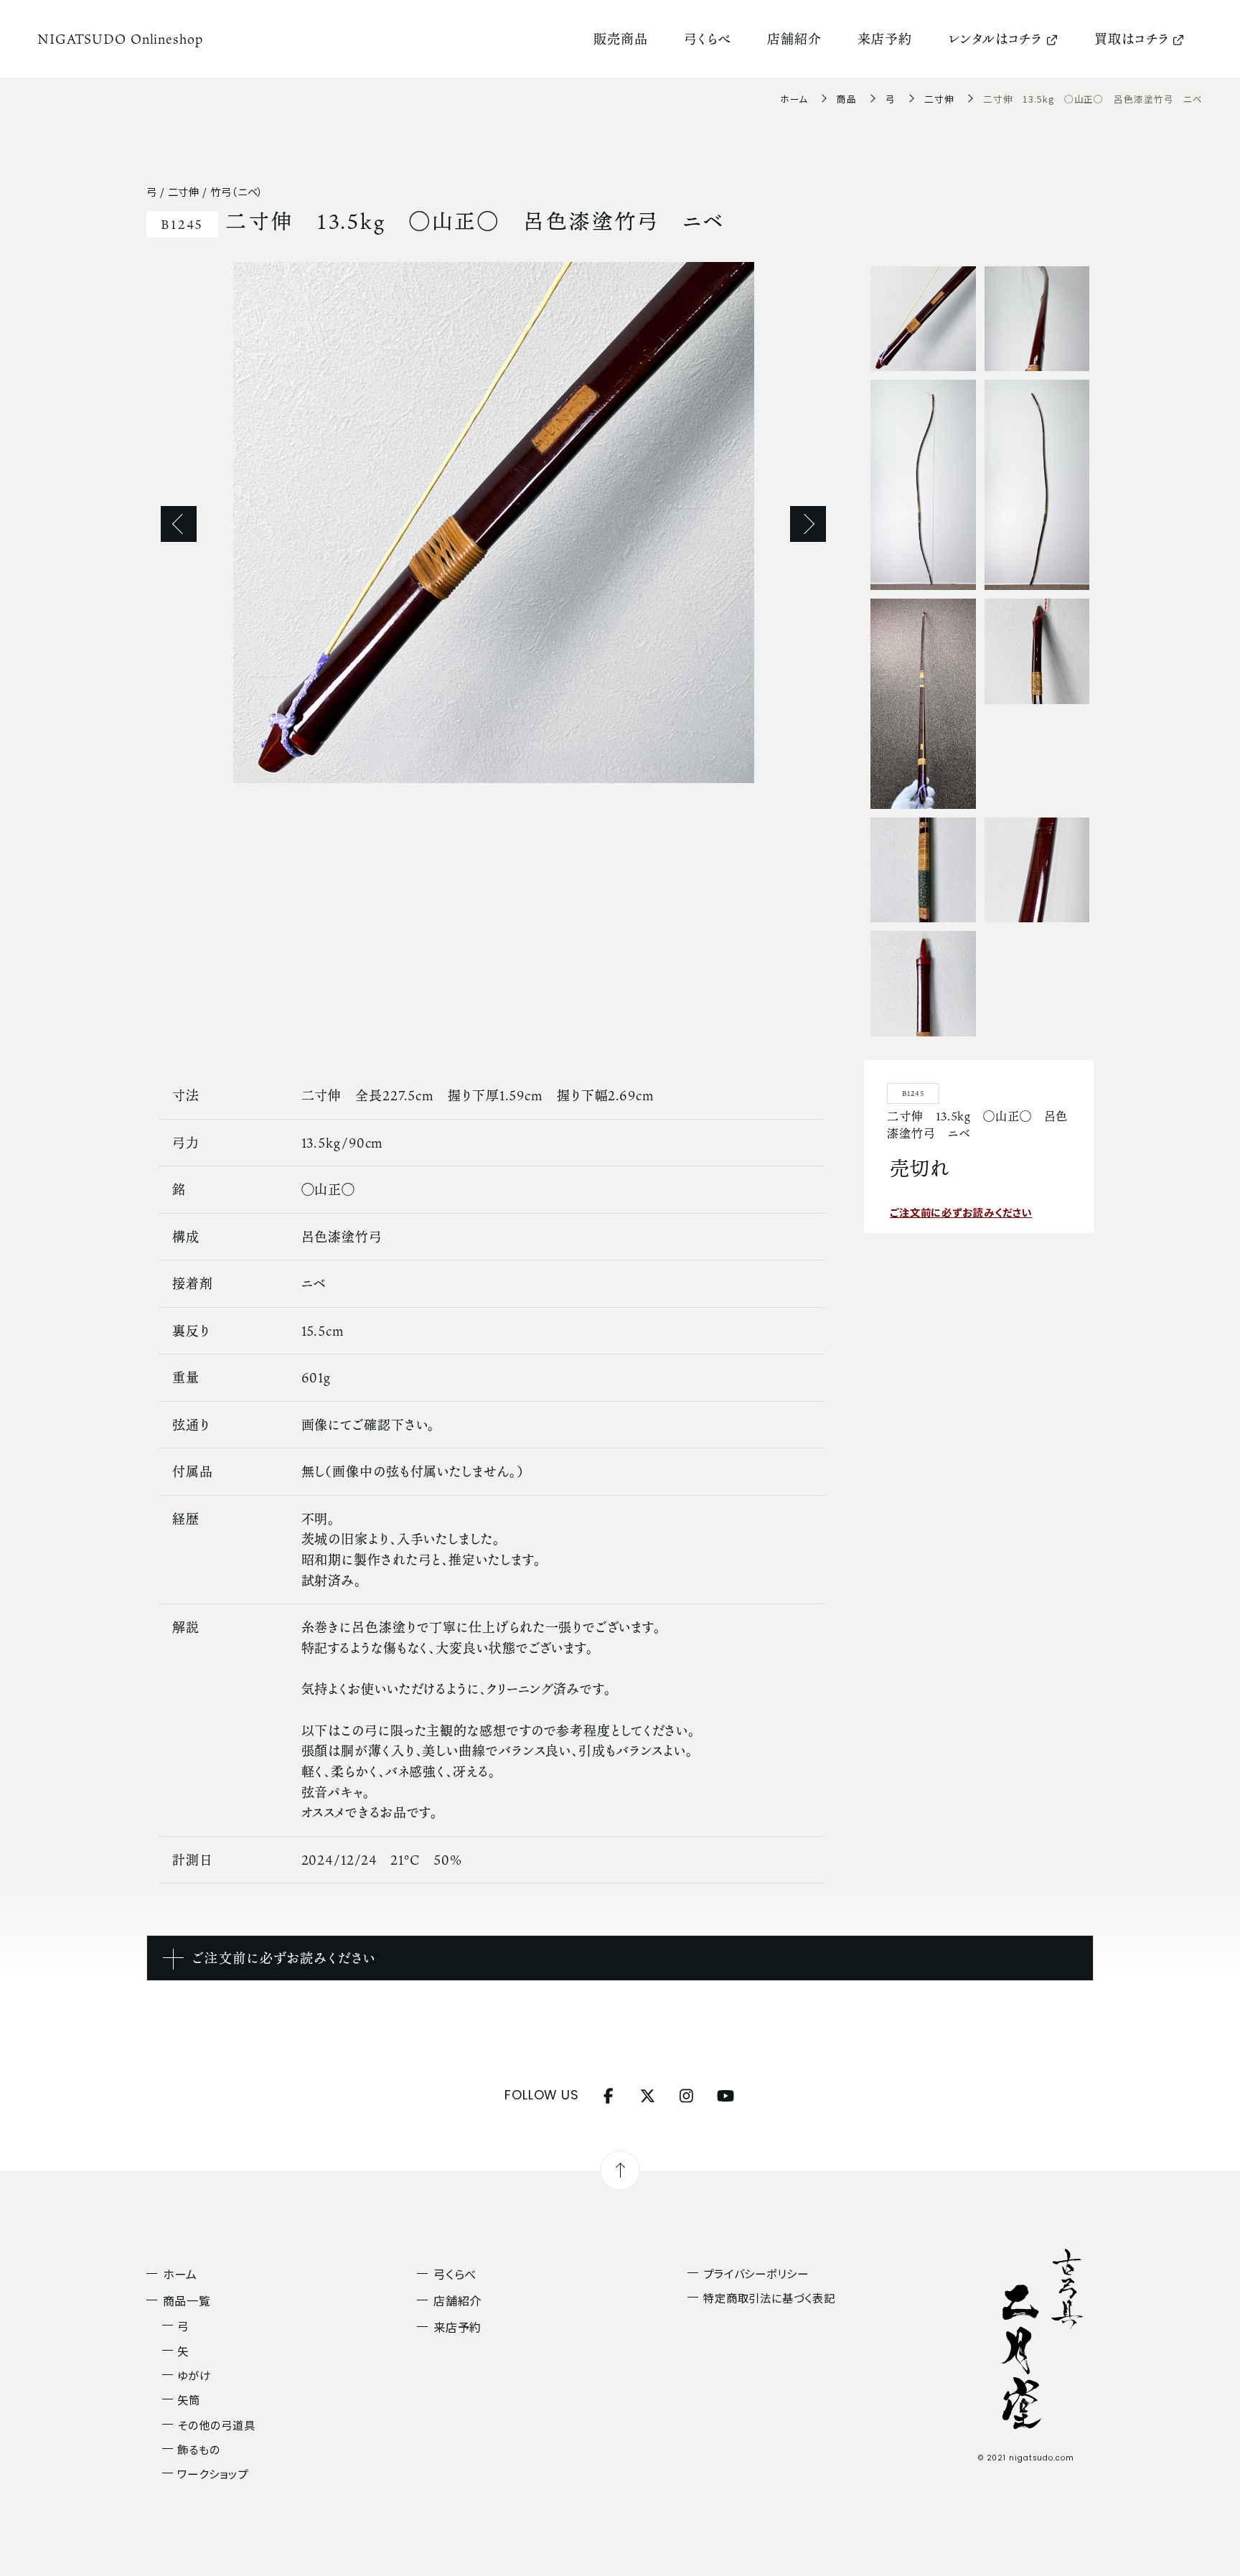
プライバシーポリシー (756, 2273)
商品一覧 (187, 2300)
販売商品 (621, 39)
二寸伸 (939, 99)
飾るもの (199, 2449)
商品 (847, 99)
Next (808, 524)
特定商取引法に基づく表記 (769, 2298)
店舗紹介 (794, 39)
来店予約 (885, 39)
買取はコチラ (1132, 39)
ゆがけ (194, 2375)
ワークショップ (212, 2473)
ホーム (794, 99)
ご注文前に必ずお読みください (961, 1212)
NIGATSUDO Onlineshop (120, 39)
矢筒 (189, 2399)
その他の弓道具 (216, 2425)
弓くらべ (708, 39)
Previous (179, 524)
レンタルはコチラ (995, 39)
